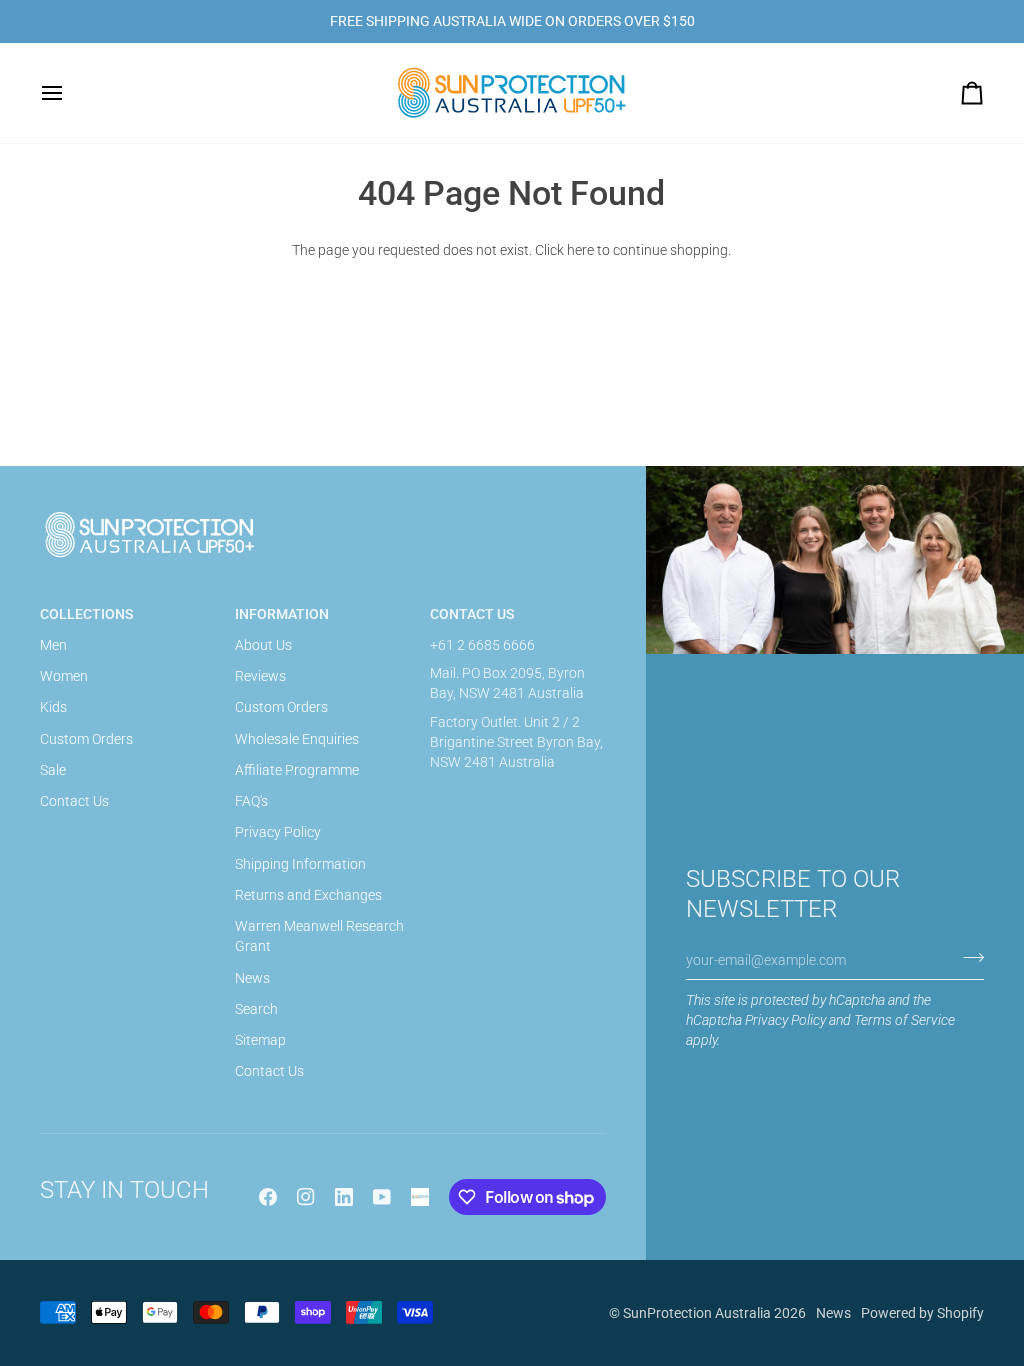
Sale (53, 770)
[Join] (967, 958)
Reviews (260, 676)
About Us (263, 645)
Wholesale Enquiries (297, 739)
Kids (53, 707)
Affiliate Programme (297, 770)
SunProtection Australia (697, 1313)
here (580, 250)
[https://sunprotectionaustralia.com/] (420, 1197)
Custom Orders (86, 739)
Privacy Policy (785, 1020)
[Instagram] (306, 1197)
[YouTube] (382, 1197)
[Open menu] (70, 93)
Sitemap (260, 1040)
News (252, 978)
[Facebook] (268, 1197)
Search (256, 1009)
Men (53, 645)
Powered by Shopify (922, 1313)
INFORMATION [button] (282, 614)
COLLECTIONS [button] (86, 614)
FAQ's (251, 801)
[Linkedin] (344, 1197)
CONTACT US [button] (472, 614)
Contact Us (74, 801)
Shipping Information (300, 864)
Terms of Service (904, 1020)
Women (64, 676)
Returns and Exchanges (308, 895)
